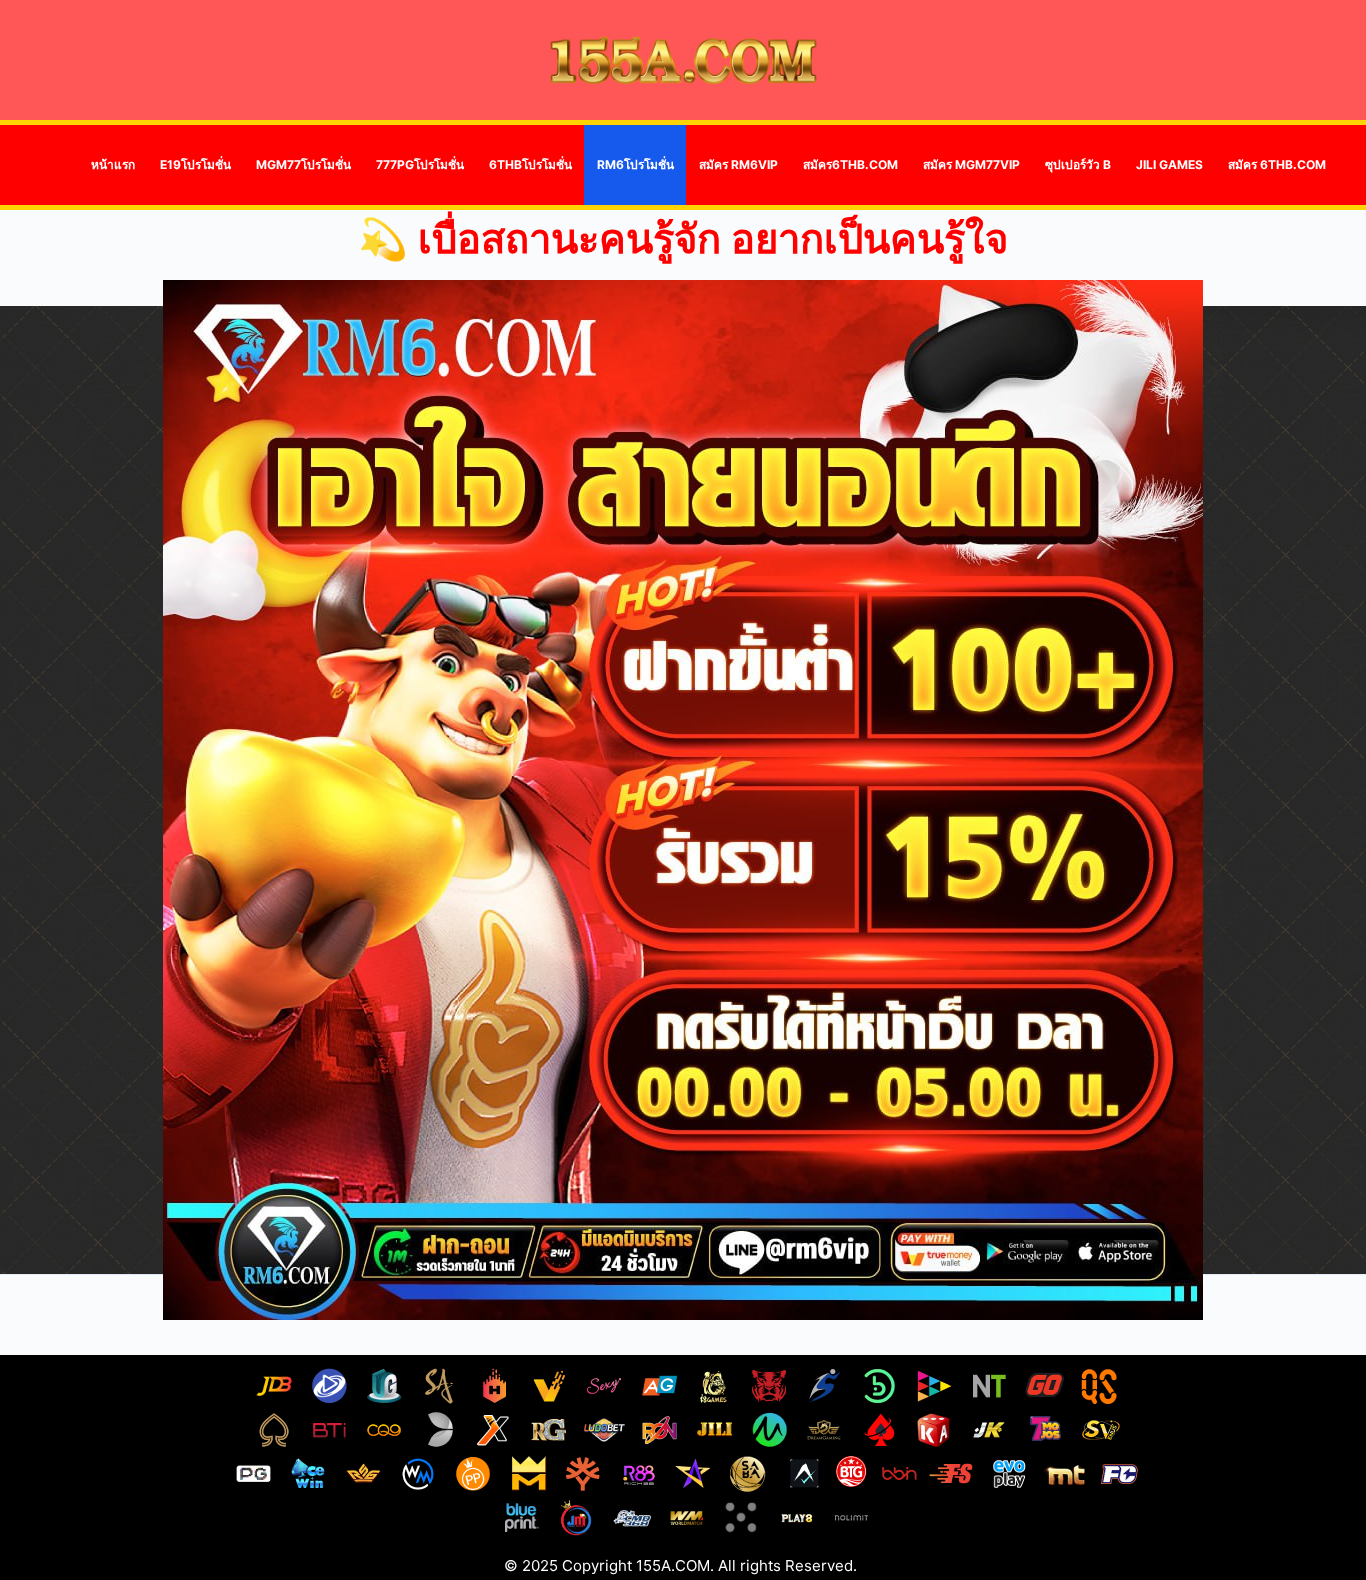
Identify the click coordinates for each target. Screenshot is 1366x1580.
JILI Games (1169, 164)
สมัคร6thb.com (850, 164)
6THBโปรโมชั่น (530, 164)
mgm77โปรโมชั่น (303, 164)
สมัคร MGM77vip (971, 164)
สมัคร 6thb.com (1277, 164)
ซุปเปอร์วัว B (1078, 164)
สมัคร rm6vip (738, 164)
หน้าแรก (113, 164)
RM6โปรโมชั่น (635, 164)
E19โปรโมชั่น (195, 164)
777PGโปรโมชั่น (420, 164)
